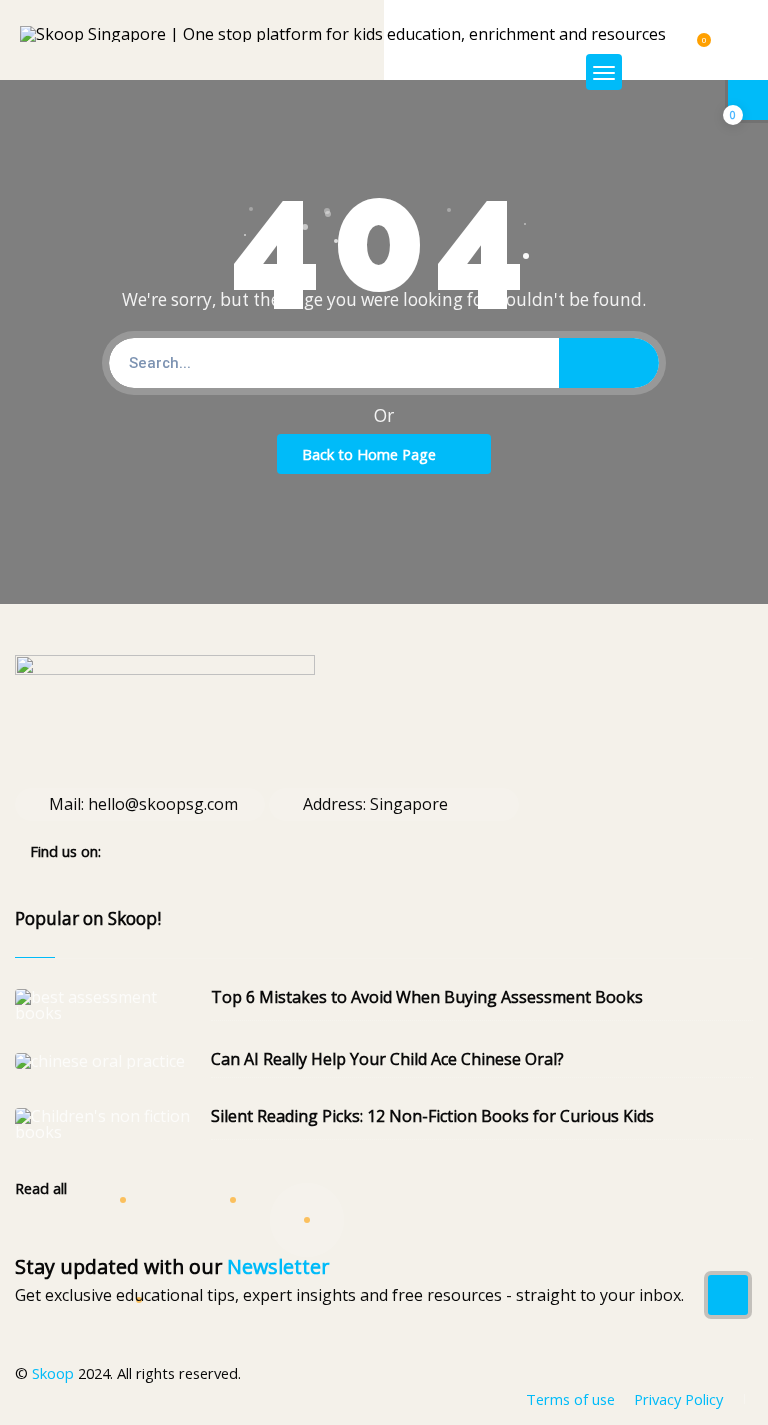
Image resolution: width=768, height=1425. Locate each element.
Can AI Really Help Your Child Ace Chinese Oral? (387, 1059)
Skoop (53, 1373)
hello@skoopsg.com (163, 804)
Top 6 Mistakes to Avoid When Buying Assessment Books (427, 997)
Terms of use (570, 1399)
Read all (43, 1188)
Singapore (409, 804)
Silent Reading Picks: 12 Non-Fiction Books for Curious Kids (432, 1116)
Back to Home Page (369, 454)
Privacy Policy (678, 1399)
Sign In (686, 70)
